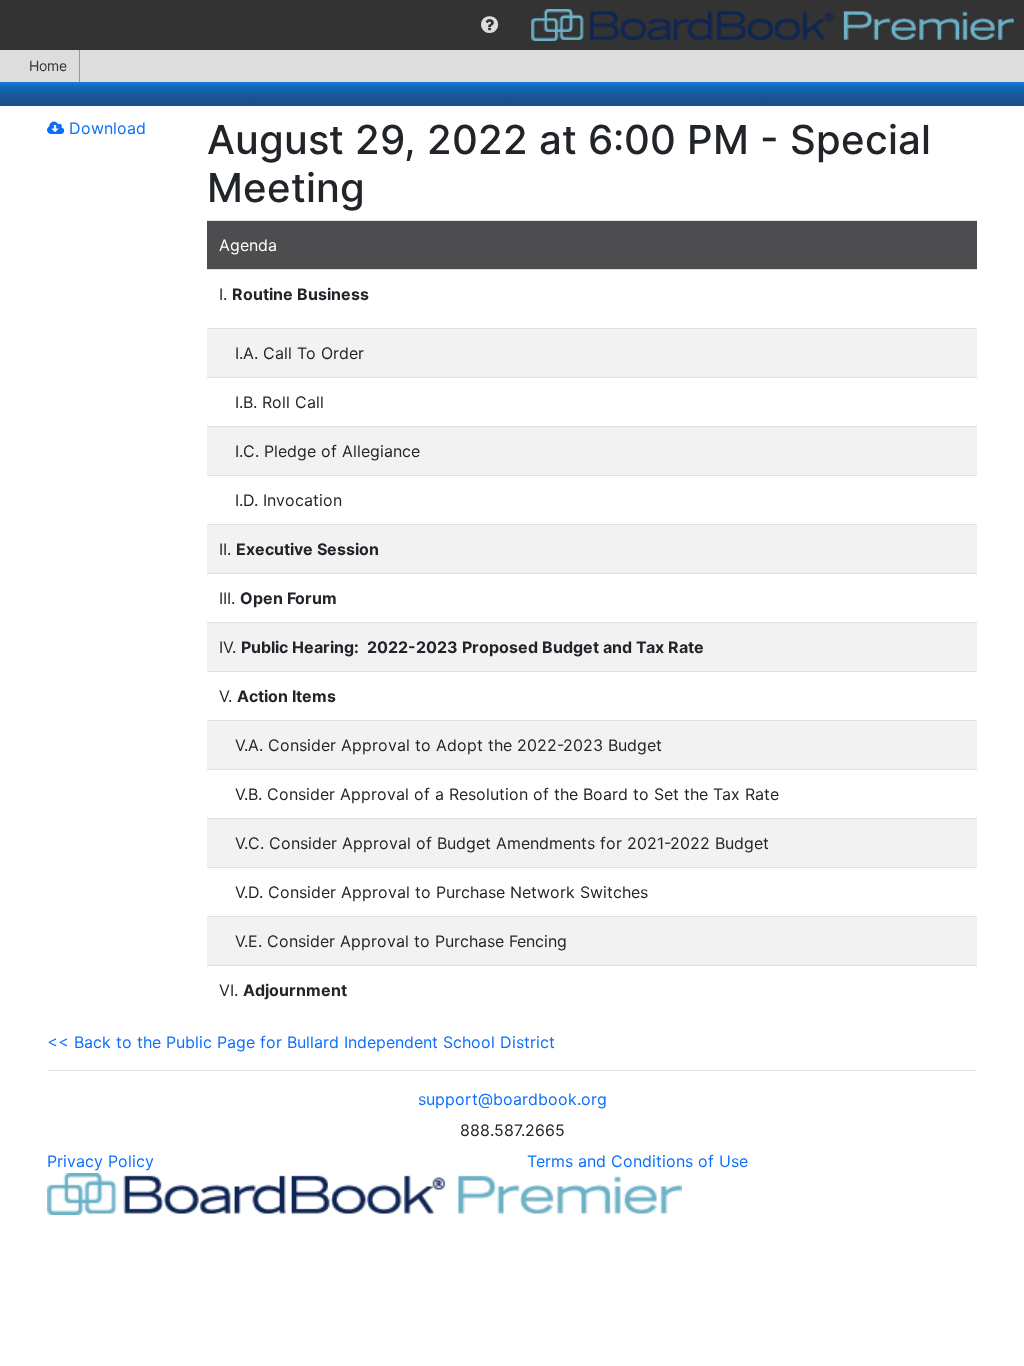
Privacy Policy (100, 1161)
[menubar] (512, 25)
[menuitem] (489, 25)
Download (105, 128)
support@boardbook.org (512, 1099)
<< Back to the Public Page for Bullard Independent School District (301, 1042)
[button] (489, 25)
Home (48, 65)
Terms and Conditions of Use (637, 1161)
